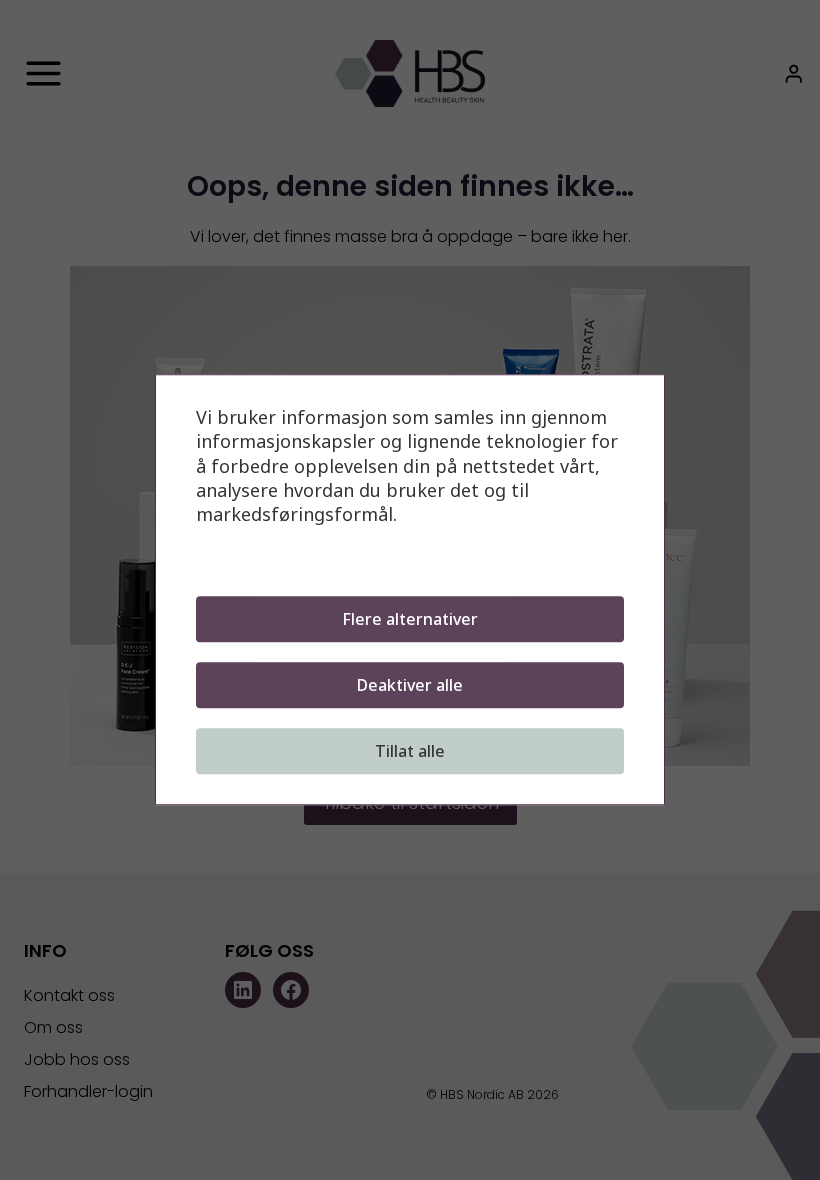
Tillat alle (410, 752)
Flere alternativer (410, 620)
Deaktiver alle (410, 686)
